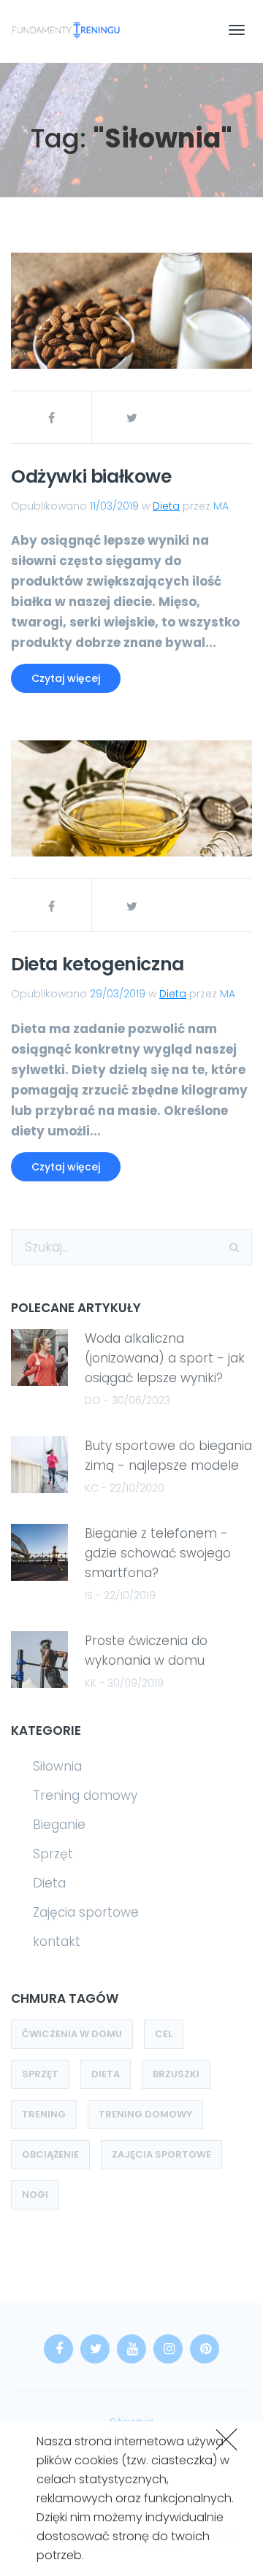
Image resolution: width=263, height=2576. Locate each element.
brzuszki (176, 2074)
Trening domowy (85, 1795)
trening (44, 2114)
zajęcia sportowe (161, 2154)
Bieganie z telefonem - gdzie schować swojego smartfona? (158, 1553)
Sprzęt (53, 1854)
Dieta (166, 506)
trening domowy (145, 2114)
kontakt (57, 1941)
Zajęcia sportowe (86, 1912)
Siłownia (57, 1766)
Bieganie (59, 1825)
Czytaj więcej (66, 678)
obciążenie (50, 2154)
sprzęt (40, 2074)
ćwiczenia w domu (72, 2034)
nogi (35, 2194)
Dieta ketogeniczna (98, 964)
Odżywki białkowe (91, 476)
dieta (106, 2074)
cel (164, 2034)
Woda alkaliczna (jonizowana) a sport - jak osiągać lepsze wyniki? (165, 1358)
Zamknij (224, 2438)
